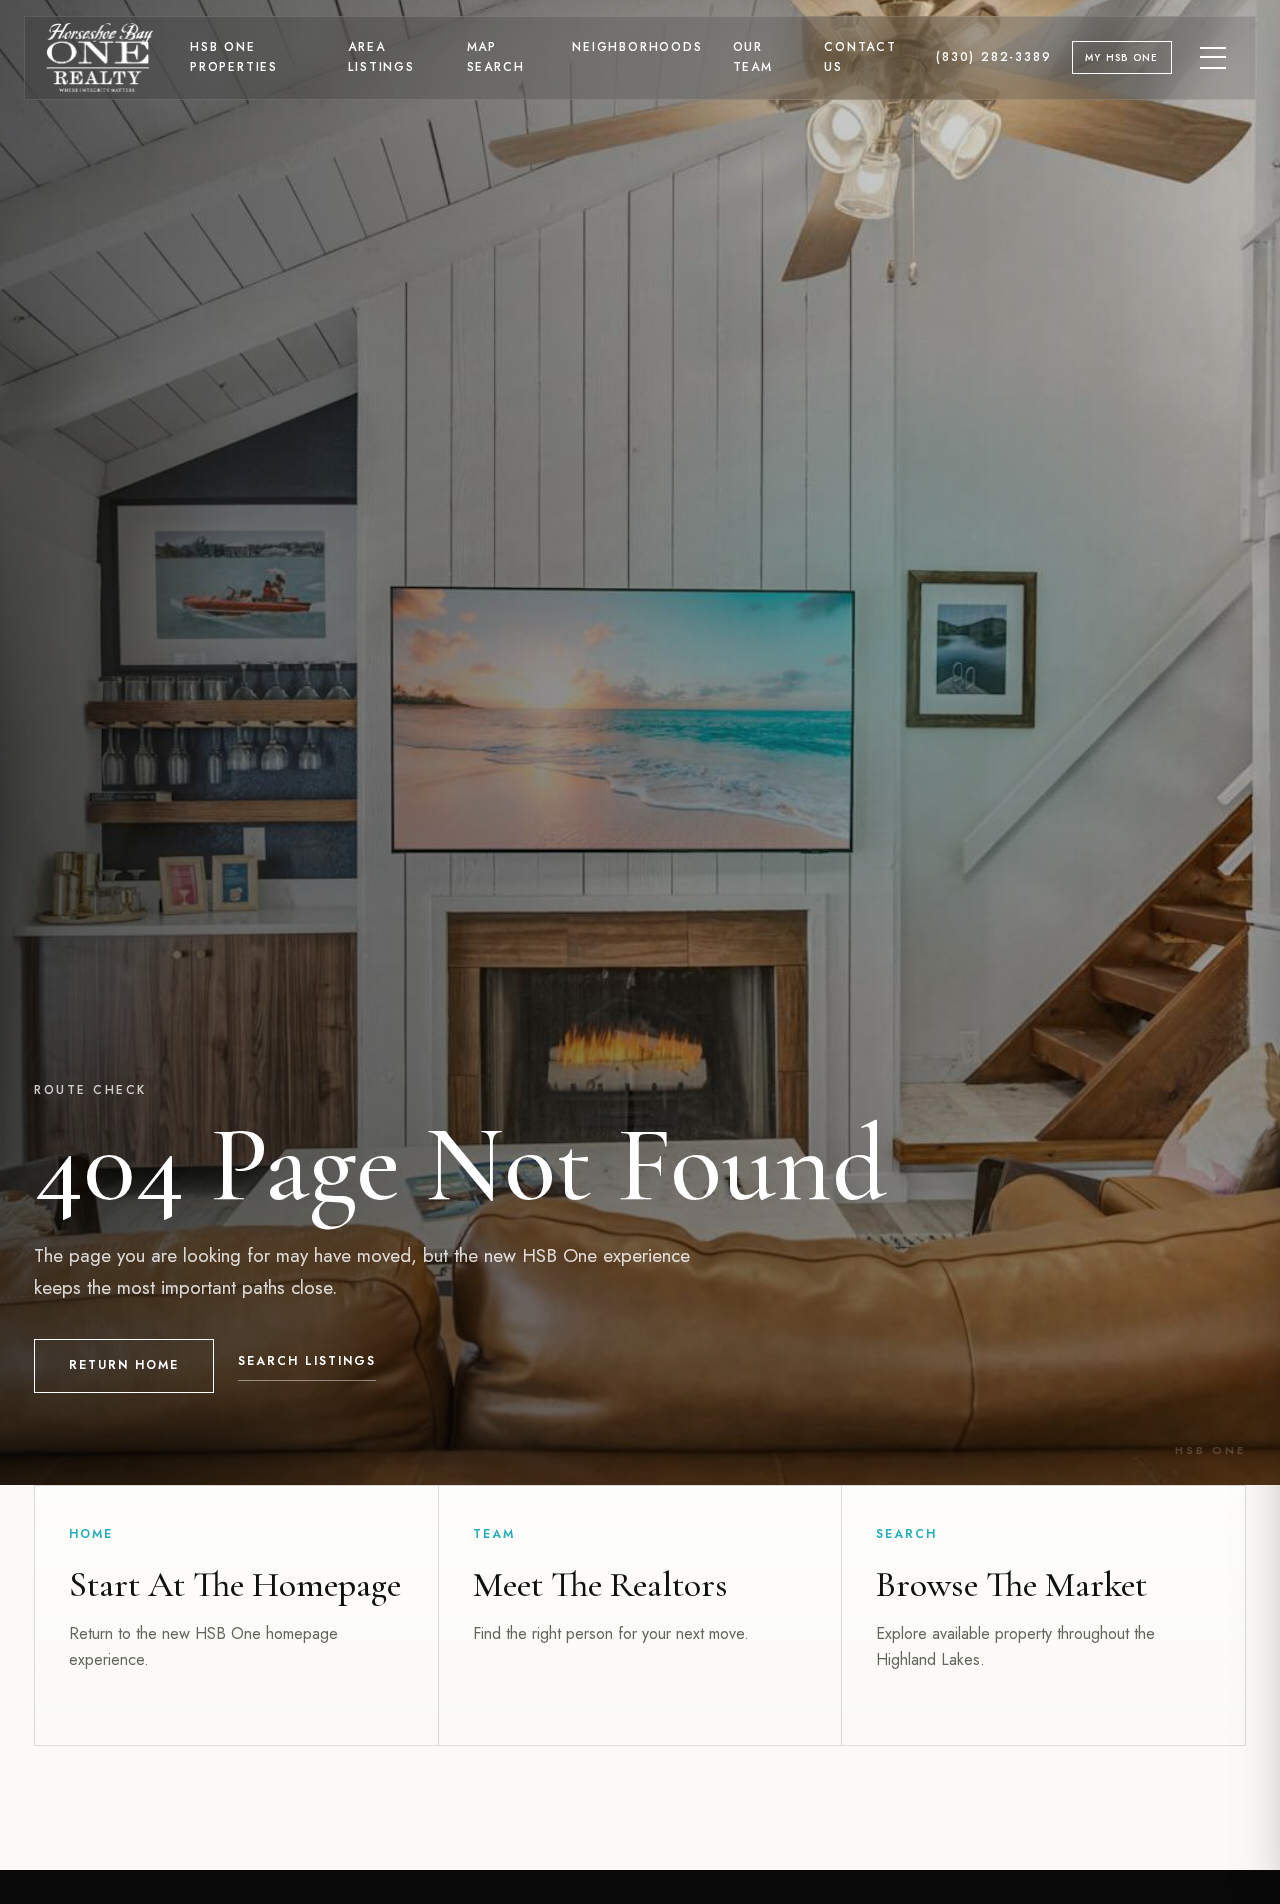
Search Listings (307, 1361)
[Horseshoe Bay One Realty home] (100, 57)
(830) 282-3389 (993, 57)
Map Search (496, 57)
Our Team (753, 57)
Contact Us (860, 57)
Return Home (124, 1365)
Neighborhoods (637, 47)
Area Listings (381, 57)
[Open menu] (1214, 58)
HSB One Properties (234, 57)
